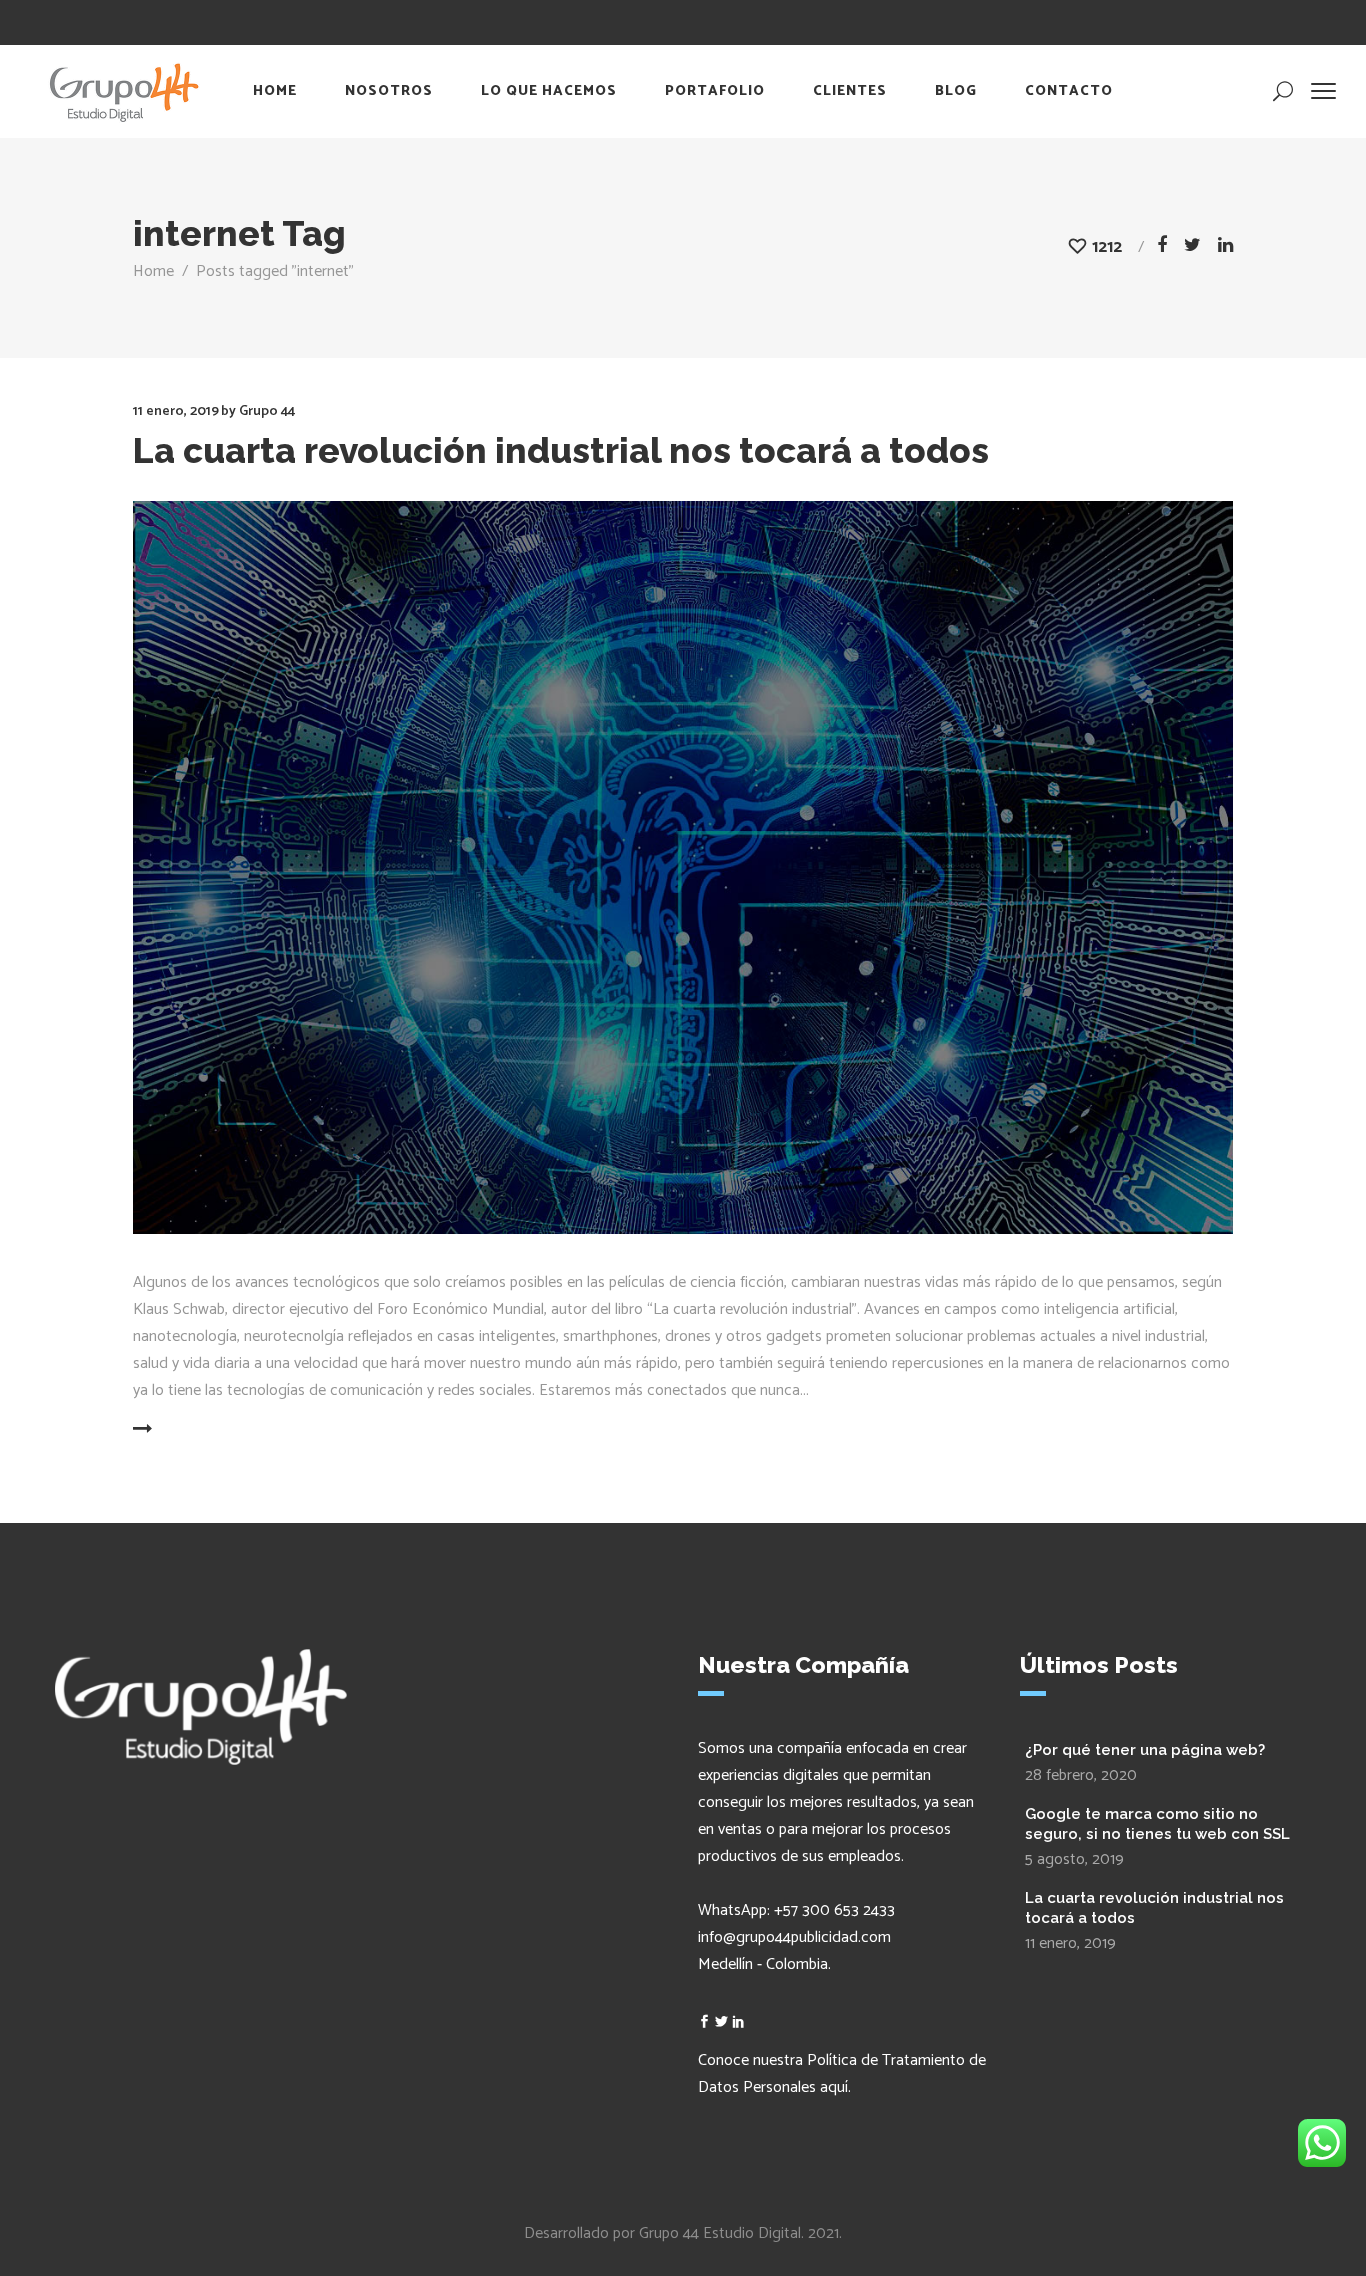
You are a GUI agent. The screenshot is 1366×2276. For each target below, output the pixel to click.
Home (153, 271)
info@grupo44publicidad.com (794, 1937)
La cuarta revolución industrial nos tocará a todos (561, 450)
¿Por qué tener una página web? (1145, 1750)
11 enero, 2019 (176, 411)
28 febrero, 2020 (1081, 1775)
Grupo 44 (267, 411)
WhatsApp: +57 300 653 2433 (796, 1910)
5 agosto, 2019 (1074, 1859)
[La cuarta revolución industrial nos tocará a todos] (683, 867)
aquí (834, 2087)
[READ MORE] (190, 1430)
